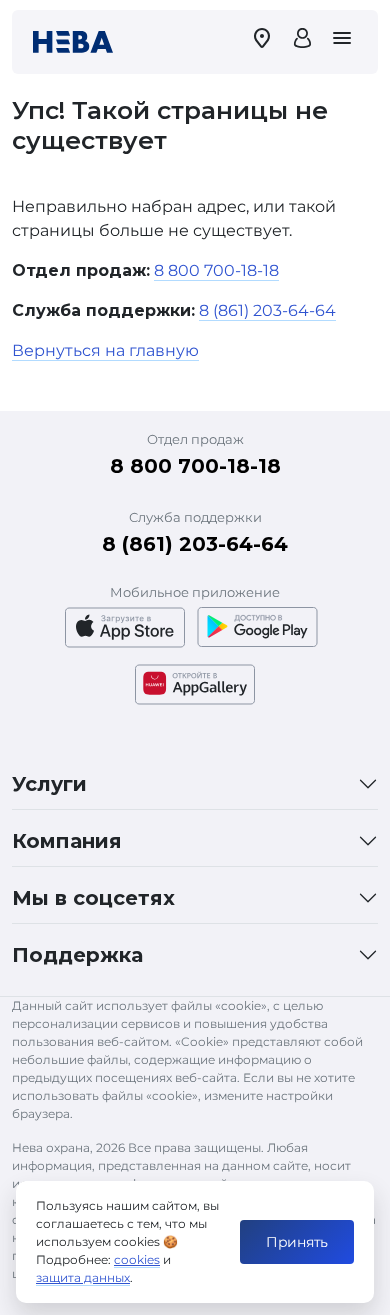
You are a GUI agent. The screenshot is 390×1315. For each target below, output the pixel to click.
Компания (67, 841)
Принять (297, 1242)
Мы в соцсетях (93, 898)
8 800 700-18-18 (216, 270)
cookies (137, 1259)
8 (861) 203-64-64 (267, 310)
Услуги (49, 784)
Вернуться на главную (105, 350)
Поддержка (77, 955)
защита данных (83, 1277)
